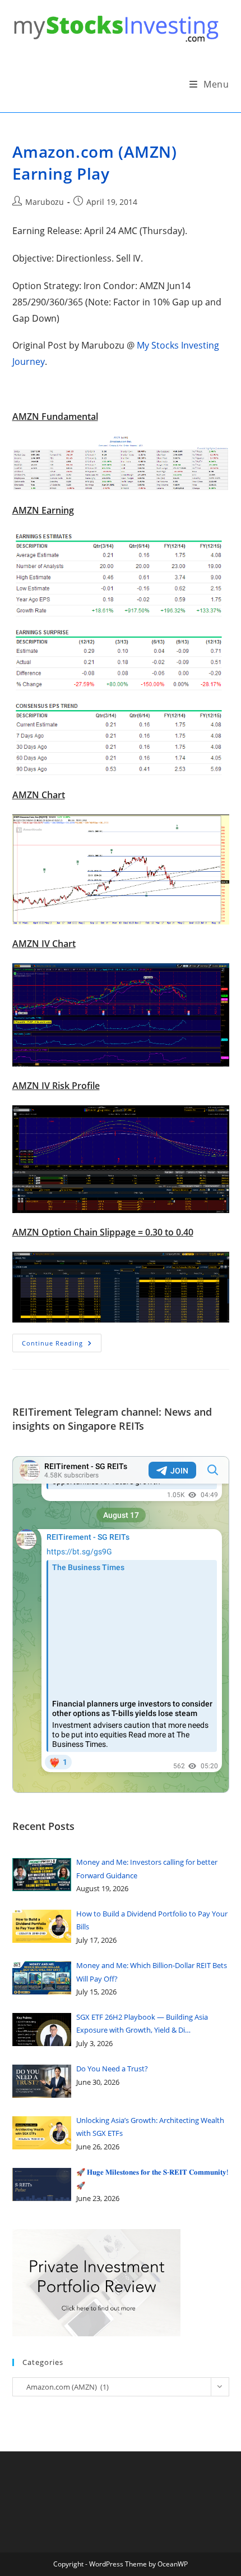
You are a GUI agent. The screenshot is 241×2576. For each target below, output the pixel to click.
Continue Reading (62, 1345)
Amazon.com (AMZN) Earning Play (95, 163)
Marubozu (45, 202)
